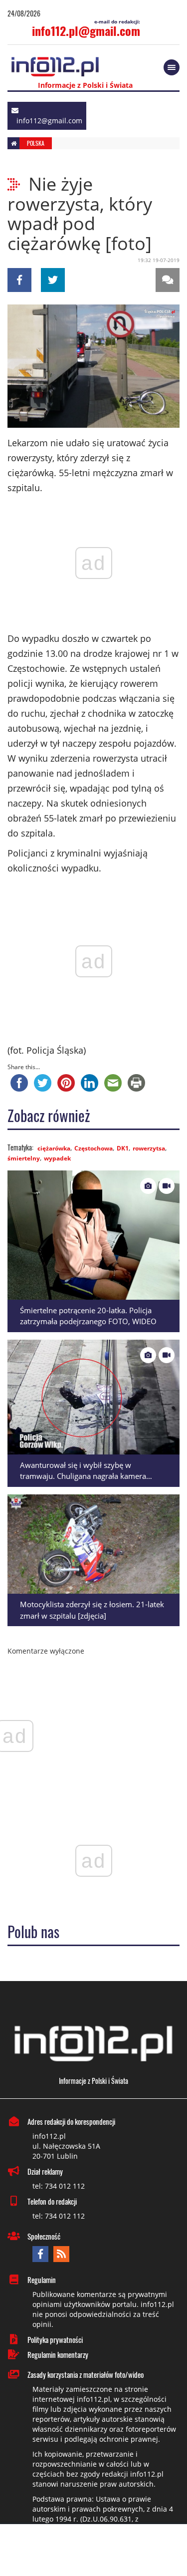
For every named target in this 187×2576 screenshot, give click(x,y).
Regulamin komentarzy (58, 2354)
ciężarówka (54, 1148)
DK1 (123, 1148)
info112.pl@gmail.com (86, 30)
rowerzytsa (149, 1148)
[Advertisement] (94, 2551)
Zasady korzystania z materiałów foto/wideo (86, 2374)
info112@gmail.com (49, 121)
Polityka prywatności (55, 2339)
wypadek (57, 1158)
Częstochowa (93, 1148)
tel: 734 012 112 (59, 2186)
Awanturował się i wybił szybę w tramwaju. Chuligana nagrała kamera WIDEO (83, 1476)
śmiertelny (24, 1158)
